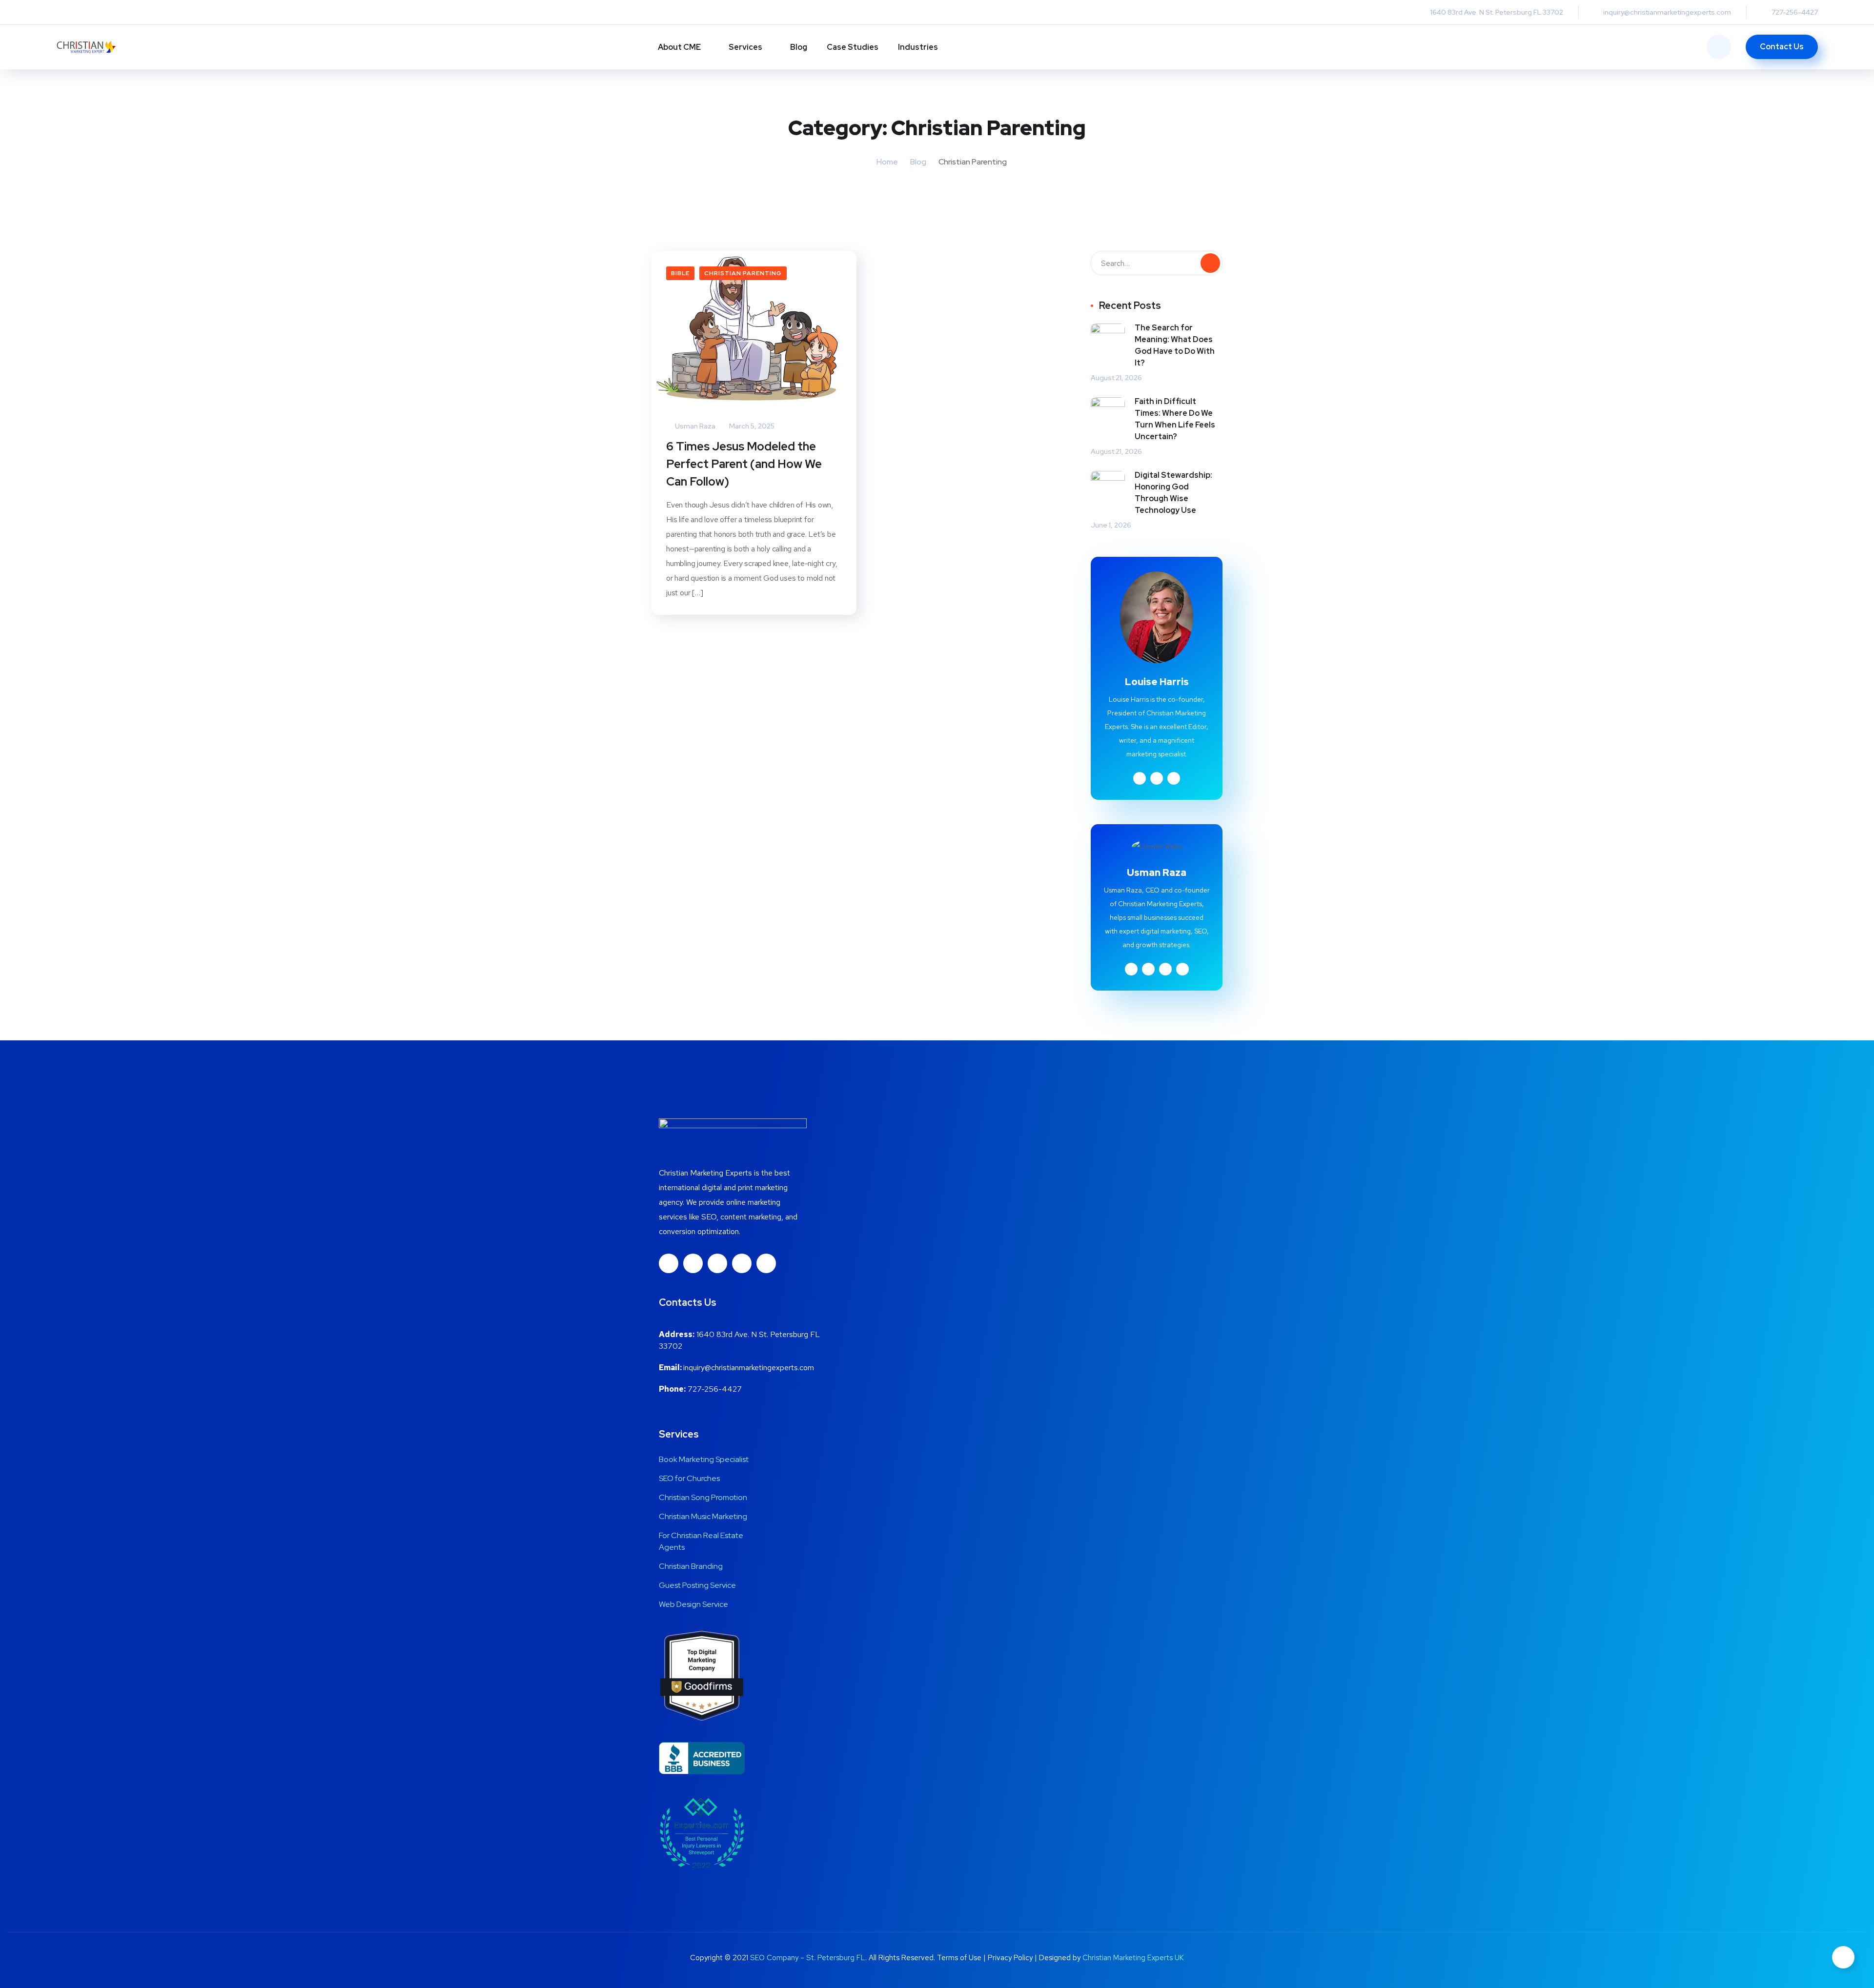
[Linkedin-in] (693, 1263)
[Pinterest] (766, 1263)
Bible (680, 273)
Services (745, 47)
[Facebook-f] (669, 1263)
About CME (679, 47)
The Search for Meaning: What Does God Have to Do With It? (1175, 345)
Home (887, 162)
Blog (799, 47)
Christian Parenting (743, 273)
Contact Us (1782, 47)
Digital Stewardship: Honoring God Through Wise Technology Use (1173, 493)
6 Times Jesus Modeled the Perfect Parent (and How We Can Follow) (744, 464)
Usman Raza (694, 426)
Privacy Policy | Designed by (1035, 1958)
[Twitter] (742, 1263)
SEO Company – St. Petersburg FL (808, 1958)
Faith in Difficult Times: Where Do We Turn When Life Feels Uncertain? (1175, 419)
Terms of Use (959, 1958)
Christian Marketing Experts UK (1133, 1958)
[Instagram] (717, 1263)
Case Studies (853, 47)
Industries (918, 47)
